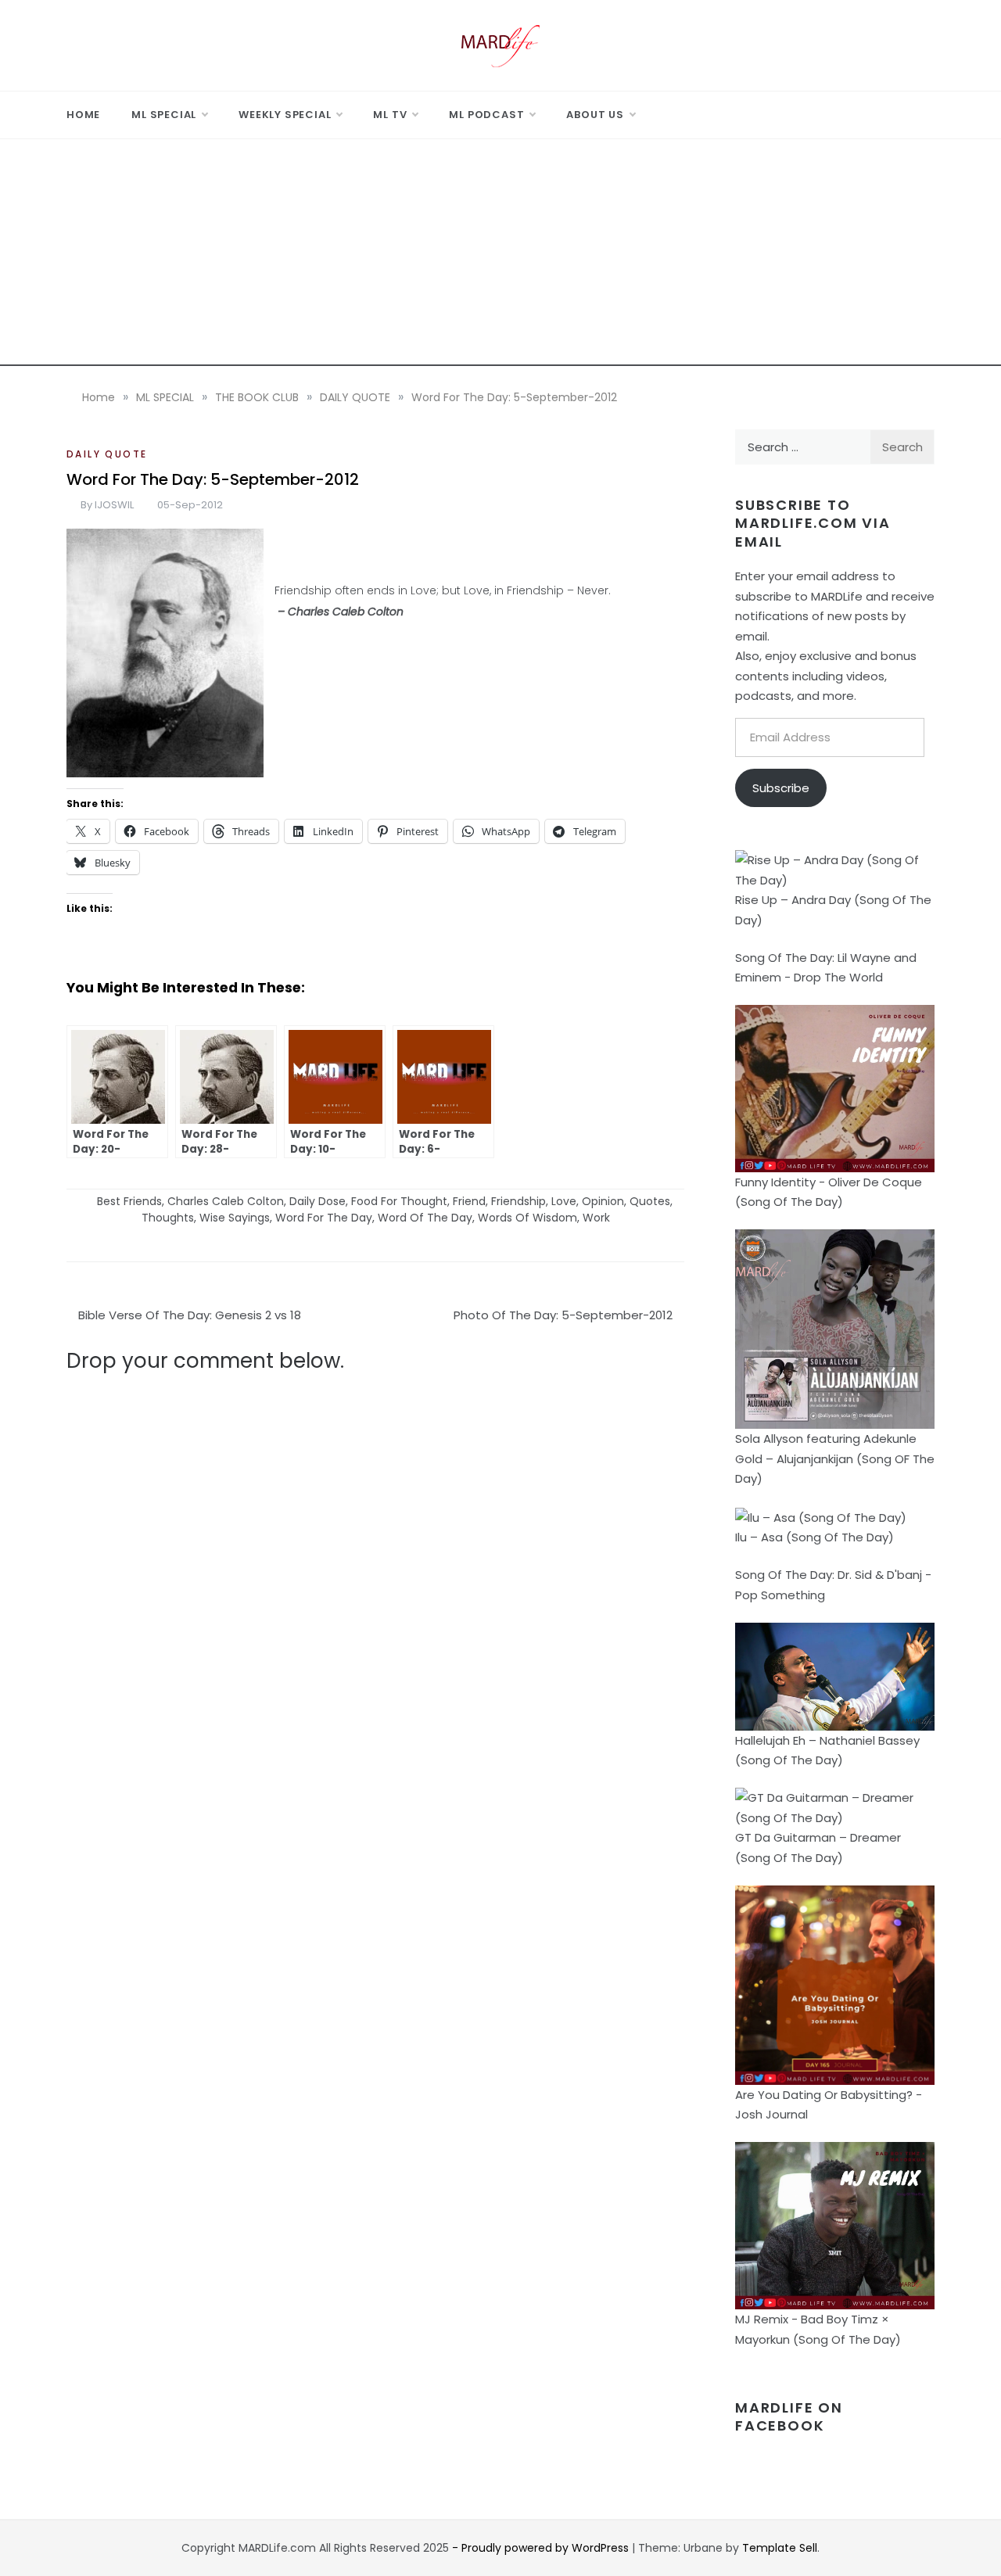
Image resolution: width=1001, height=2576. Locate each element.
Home (83, 115)
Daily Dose (318, 1201)
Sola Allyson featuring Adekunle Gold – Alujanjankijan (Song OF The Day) (835, 1458)
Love (564, 1201)
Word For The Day (324, 1218)
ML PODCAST (486, 115)
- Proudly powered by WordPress (542, 2548)
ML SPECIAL (164, 115)
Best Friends (129, 1201)
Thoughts (168, 1218)
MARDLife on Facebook (789, 2416)
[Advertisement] (500, 257)
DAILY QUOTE (107, 454)
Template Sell (780, 2548)
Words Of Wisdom (527, 1218)
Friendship (518, 1201)
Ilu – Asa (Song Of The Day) (814, 1537)
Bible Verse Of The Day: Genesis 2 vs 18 (190, 1315)
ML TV (390, 115)
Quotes (650, 1201)
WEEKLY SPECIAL (285, 115)
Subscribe (781, 788)
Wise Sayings (235, 1218)
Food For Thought (399, 1201)
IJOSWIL (114, 505)
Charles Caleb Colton (226, 1201)
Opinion (603, 1201)
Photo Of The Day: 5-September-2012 (563, 1315)
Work (596, 1218)
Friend (469, 1201)
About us (595, 115)
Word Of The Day (425, 1218)
